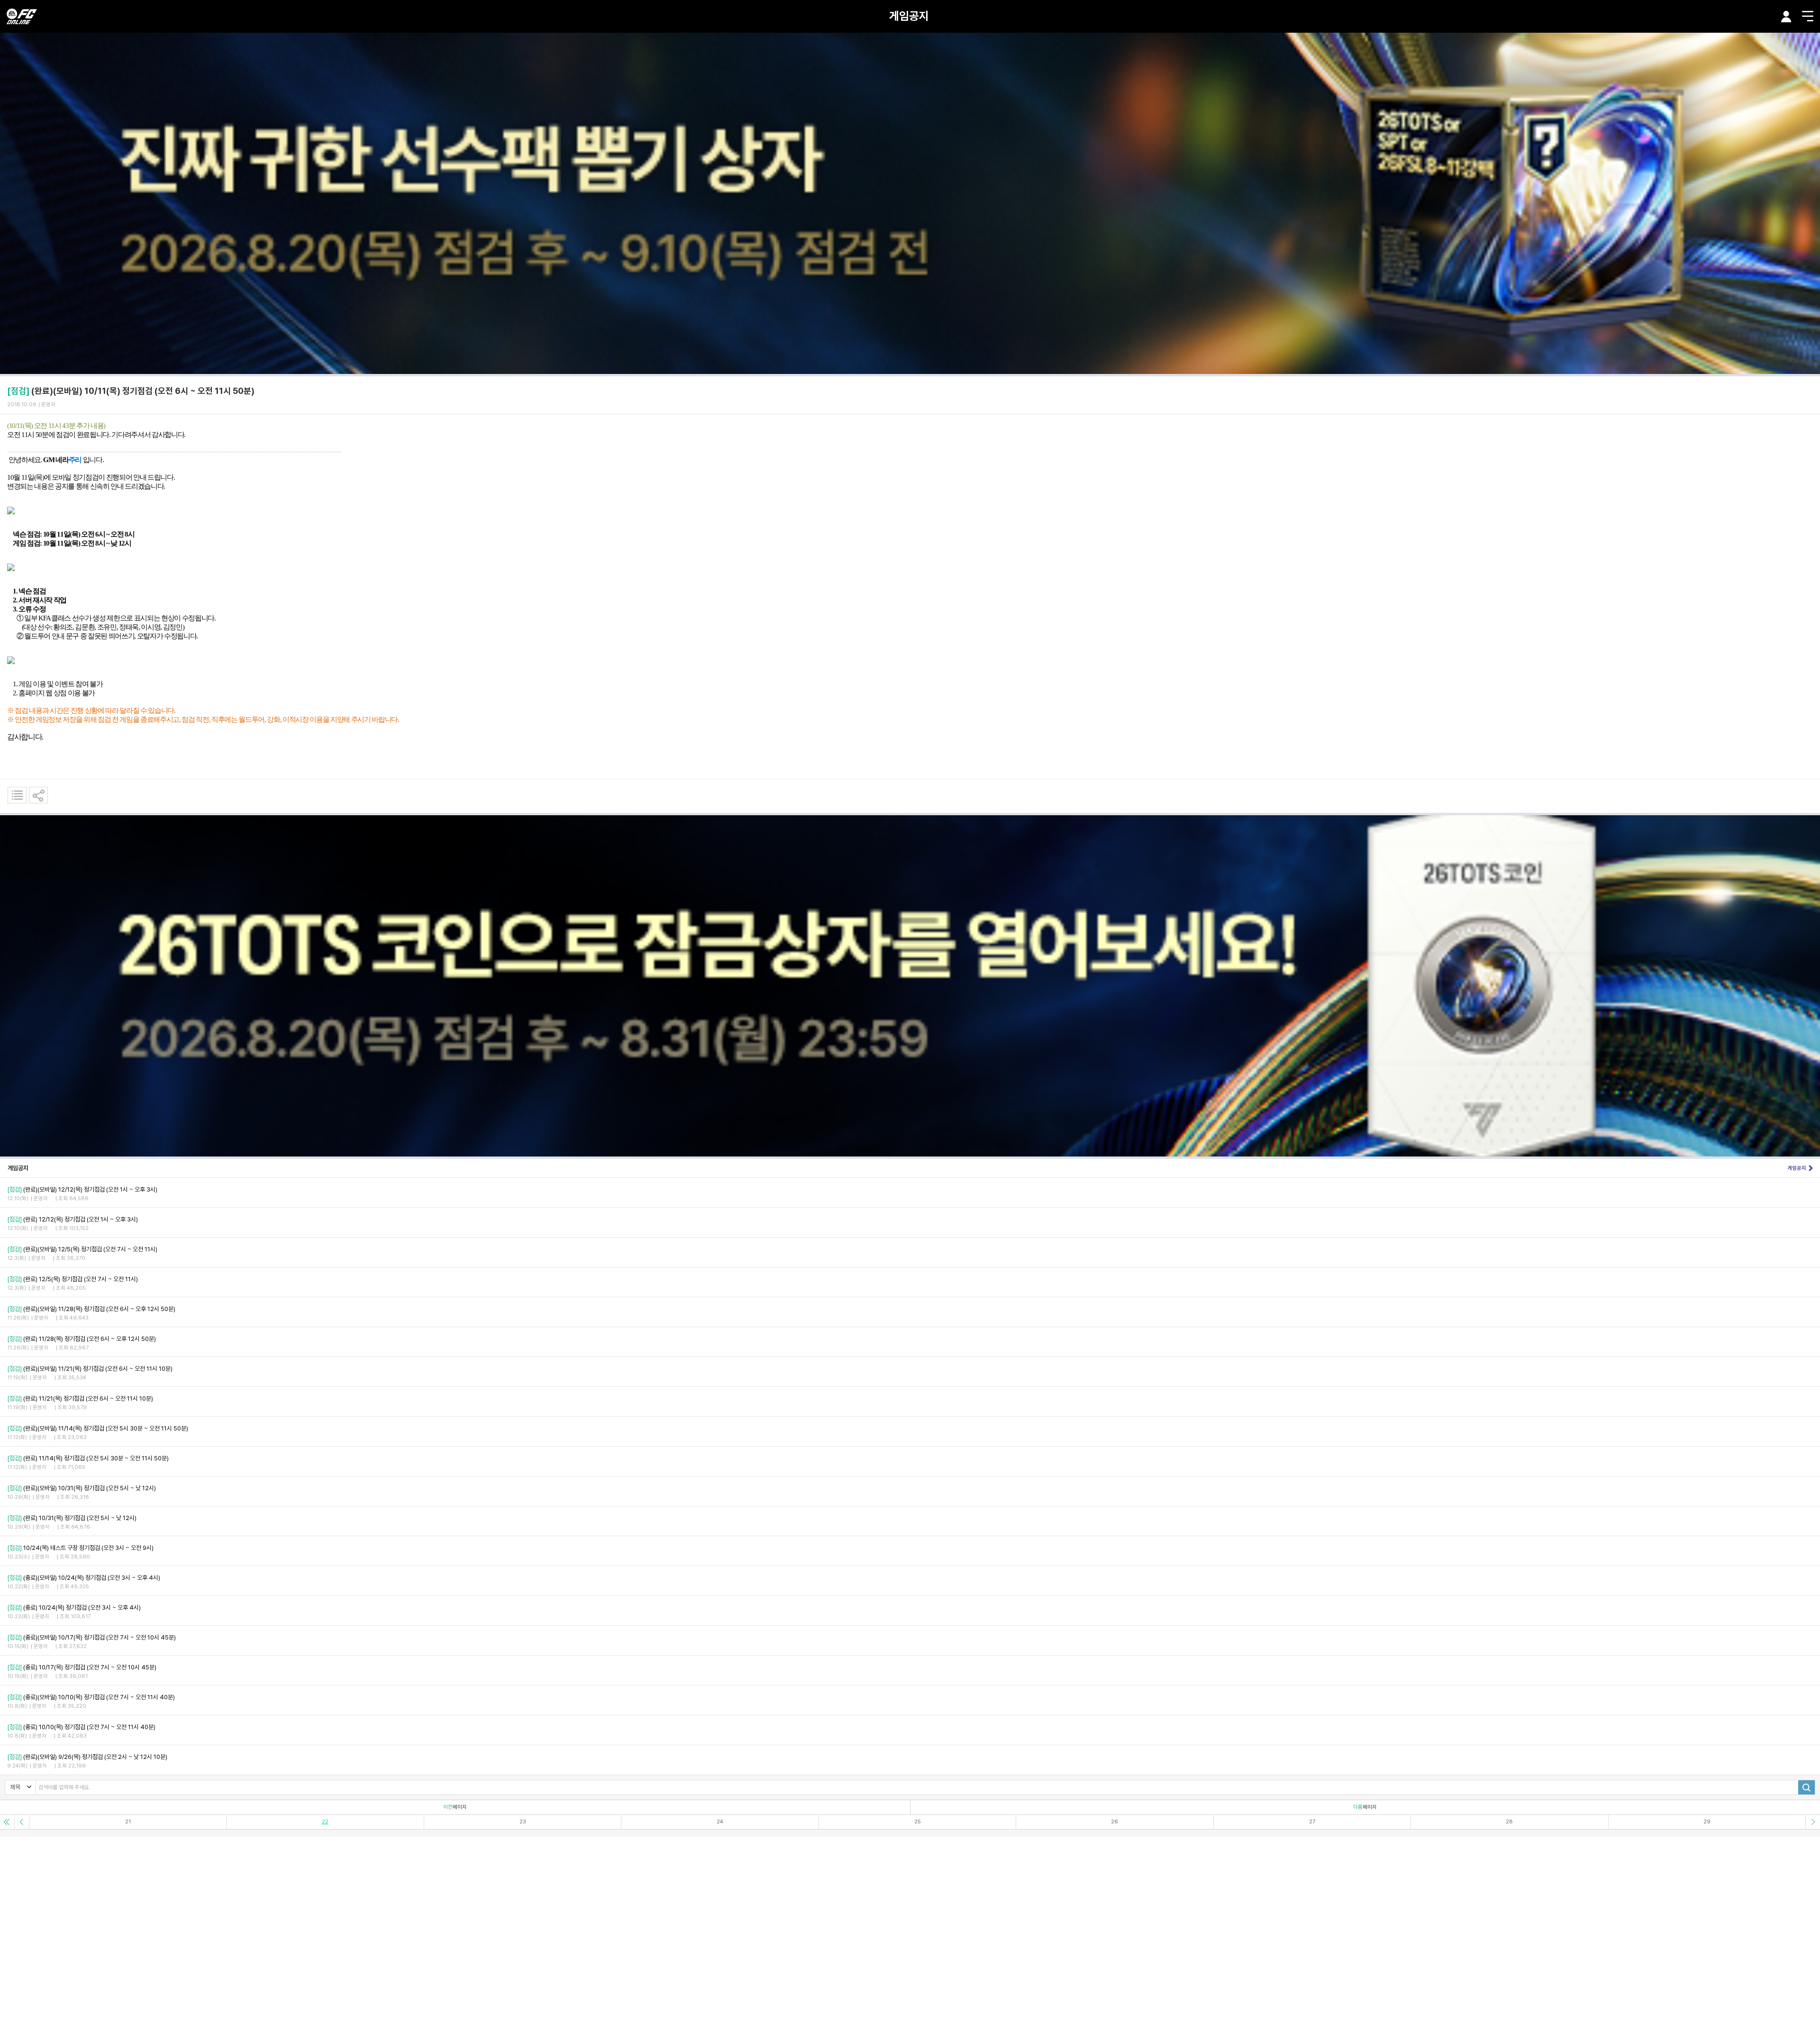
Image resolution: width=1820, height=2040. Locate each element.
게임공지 (909, 16)
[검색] (1806, 1787)
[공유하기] (38, 795)
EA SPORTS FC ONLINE (22, 16)
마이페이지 (1786, 17)
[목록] (17, 795)
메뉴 (1808, 16)
